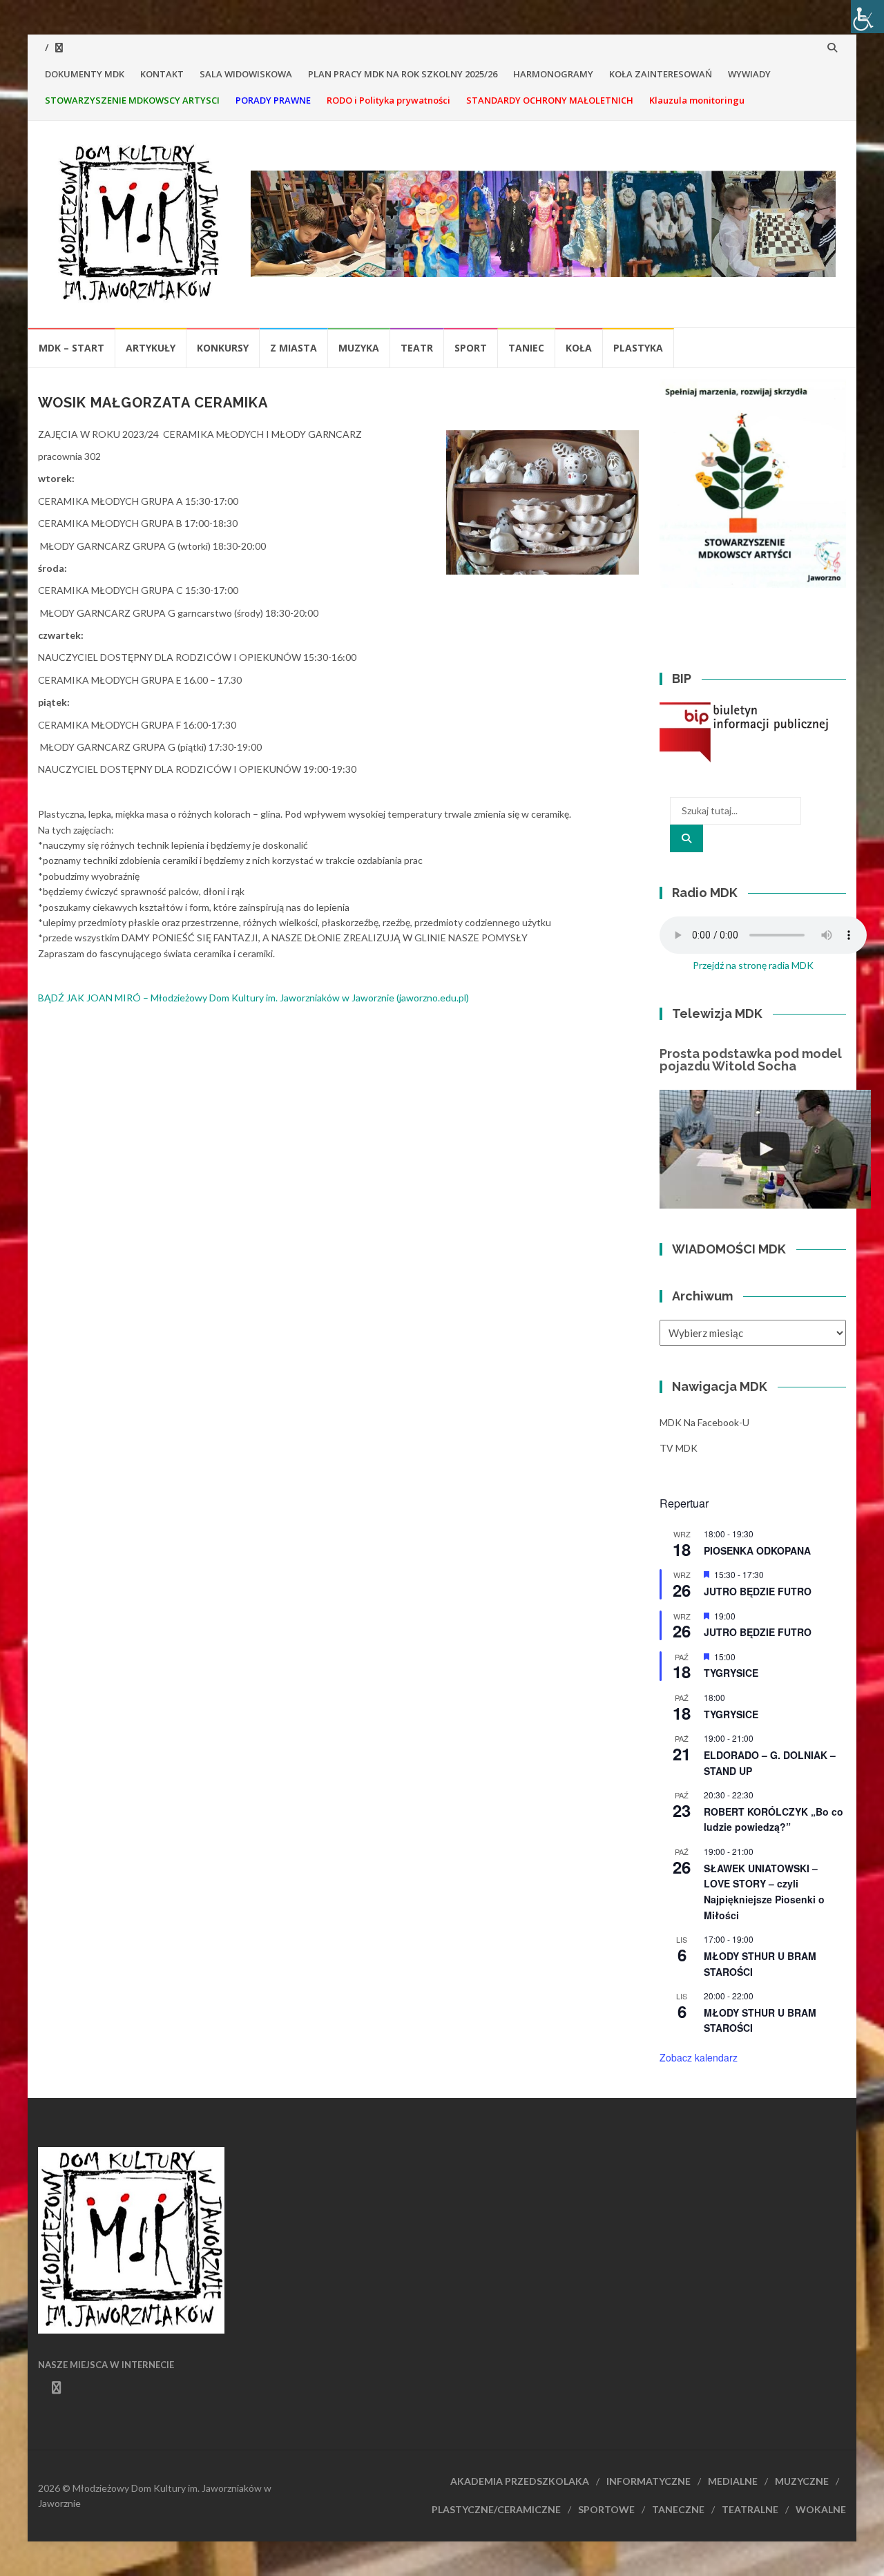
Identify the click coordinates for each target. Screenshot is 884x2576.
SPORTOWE (606, 2509)
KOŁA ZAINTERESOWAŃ (661, 74)
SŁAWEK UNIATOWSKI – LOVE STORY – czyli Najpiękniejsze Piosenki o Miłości (764, 1892)
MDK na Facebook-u (704, 1422)
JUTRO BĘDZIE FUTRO (758, 1591)
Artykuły (151, 348)
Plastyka (638, 348)
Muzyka (359, 348)
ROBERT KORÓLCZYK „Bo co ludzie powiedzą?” (773, 1819)
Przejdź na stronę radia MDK (753, 965)
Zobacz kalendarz (699, 2057)
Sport (471, 348)
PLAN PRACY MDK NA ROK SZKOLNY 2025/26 (403, 74)
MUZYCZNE (802, 2481)
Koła (579, 348)
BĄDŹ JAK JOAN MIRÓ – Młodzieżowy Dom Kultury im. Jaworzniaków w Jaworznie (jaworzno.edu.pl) (253, 998)
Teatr (417, 348)
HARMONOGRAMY (553, 74)
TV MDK (679, 1448)
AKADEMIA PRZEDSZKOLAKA (520, 2481)
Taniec (526, 348)
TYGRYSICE (731, 1673)
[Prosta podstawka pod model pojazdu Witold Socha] (765, 1149)
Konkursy (223, 348)
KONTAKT (162, 74)
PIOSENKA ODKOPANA (757, 1550)
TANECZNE (678, 2509)
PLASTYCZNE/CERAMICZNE (496, 2509)
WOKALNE (821, 2509)
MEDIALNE (733, 2481)
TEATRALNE (750, 2509)
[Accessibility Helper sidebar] (867, 17)
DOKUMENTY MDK (85, 74)
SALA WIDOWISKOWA (246, 74)
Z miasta (294, 348)
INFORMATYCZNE (648, 2481)
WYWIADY (749, 74)
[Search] (686, 838)
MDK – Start (71, 348)
